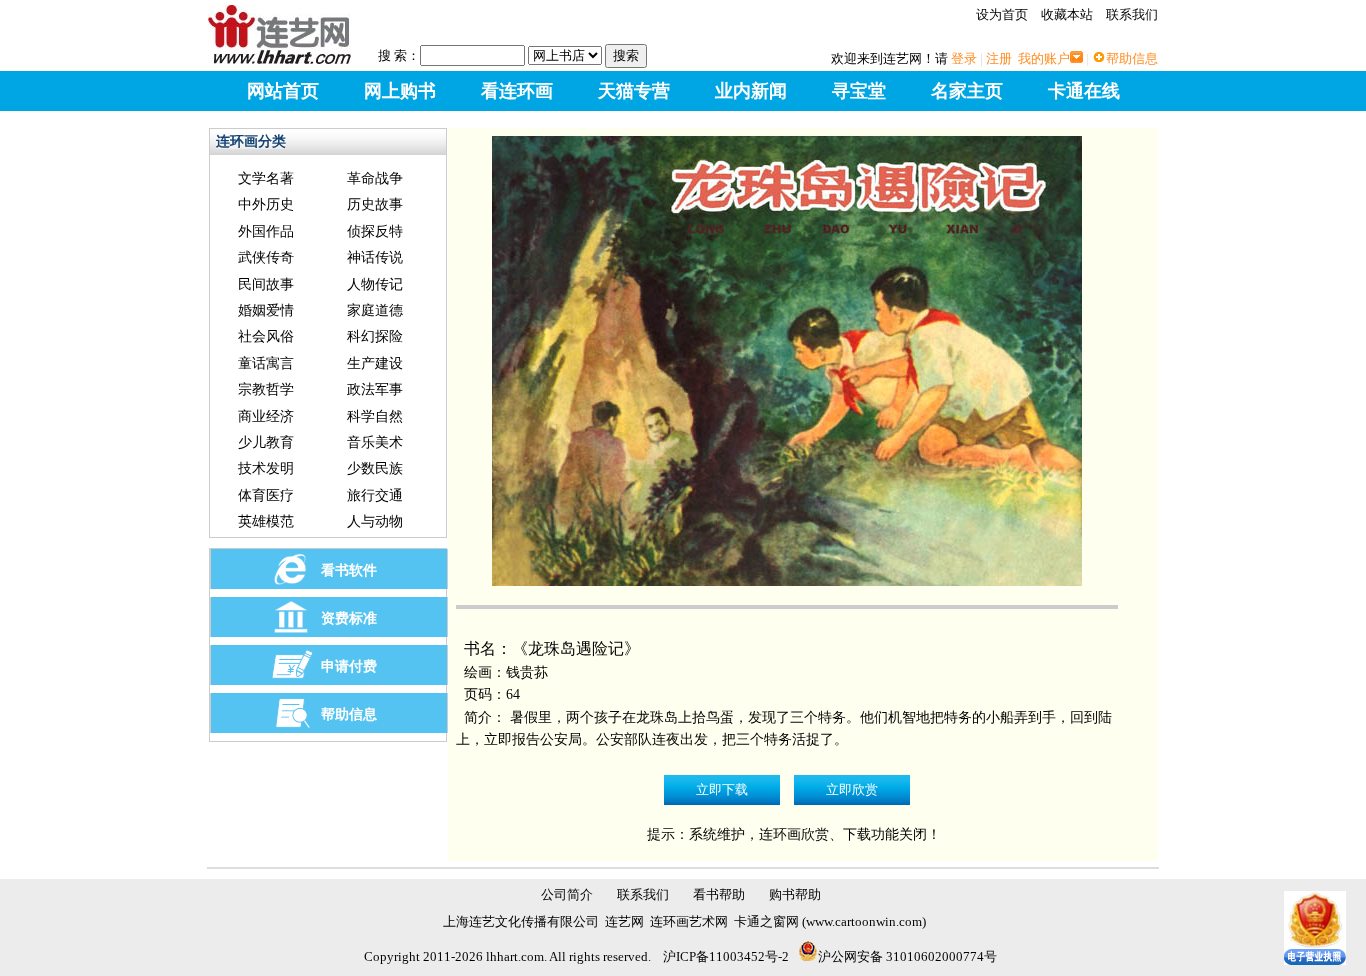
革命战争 (375, 178)
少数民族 (375, 468)
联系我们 (1132, 14)
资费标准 (349, 618)
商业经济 (266, 416)
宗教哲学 (266, 389)
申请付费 (349, 666)
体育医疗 (266, 495)
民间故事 (266, 284)
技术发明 (266, 468)
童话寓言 (266, 363)
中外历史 (266, 204)
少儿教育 (266, 442)
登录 (964, 58)
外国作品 (266, 231)
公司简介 (567, 894)
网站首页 (283, 91)
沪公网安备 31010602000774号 (907, 956)
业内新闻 (751, 91)
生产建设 (375, 363)
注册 (999, 58)
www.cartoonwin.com (864, 921)
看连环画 (517, 91)
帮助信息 (1132, 58)
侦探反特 (375, 231)
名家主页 (967, 91)
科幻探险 (375, 336)
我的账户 (1044, 58)
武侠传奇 (266, 257)
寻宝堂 (859, 91)
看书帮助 (719, 894)
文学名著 (266, 178)
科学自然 (375, 416)
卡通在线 (1084, 91)
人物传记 (375, 284)
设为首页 (1002, 14)
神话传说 (375, 257)
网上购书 (400, 91)
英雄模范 (266, 521)
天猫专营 (634, 91)
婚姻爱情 (266, 310)
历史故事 (375, 204)
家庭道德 (375, 310)
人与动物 (375, 521)
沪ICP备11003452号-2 (726, 956)
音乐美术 (375, 442)
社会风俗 (266, 336)
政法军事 (375, 389)
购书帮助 (795, 894)
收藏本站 (1067, 14)
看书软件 (349, 570)
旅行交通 (375, 495)
